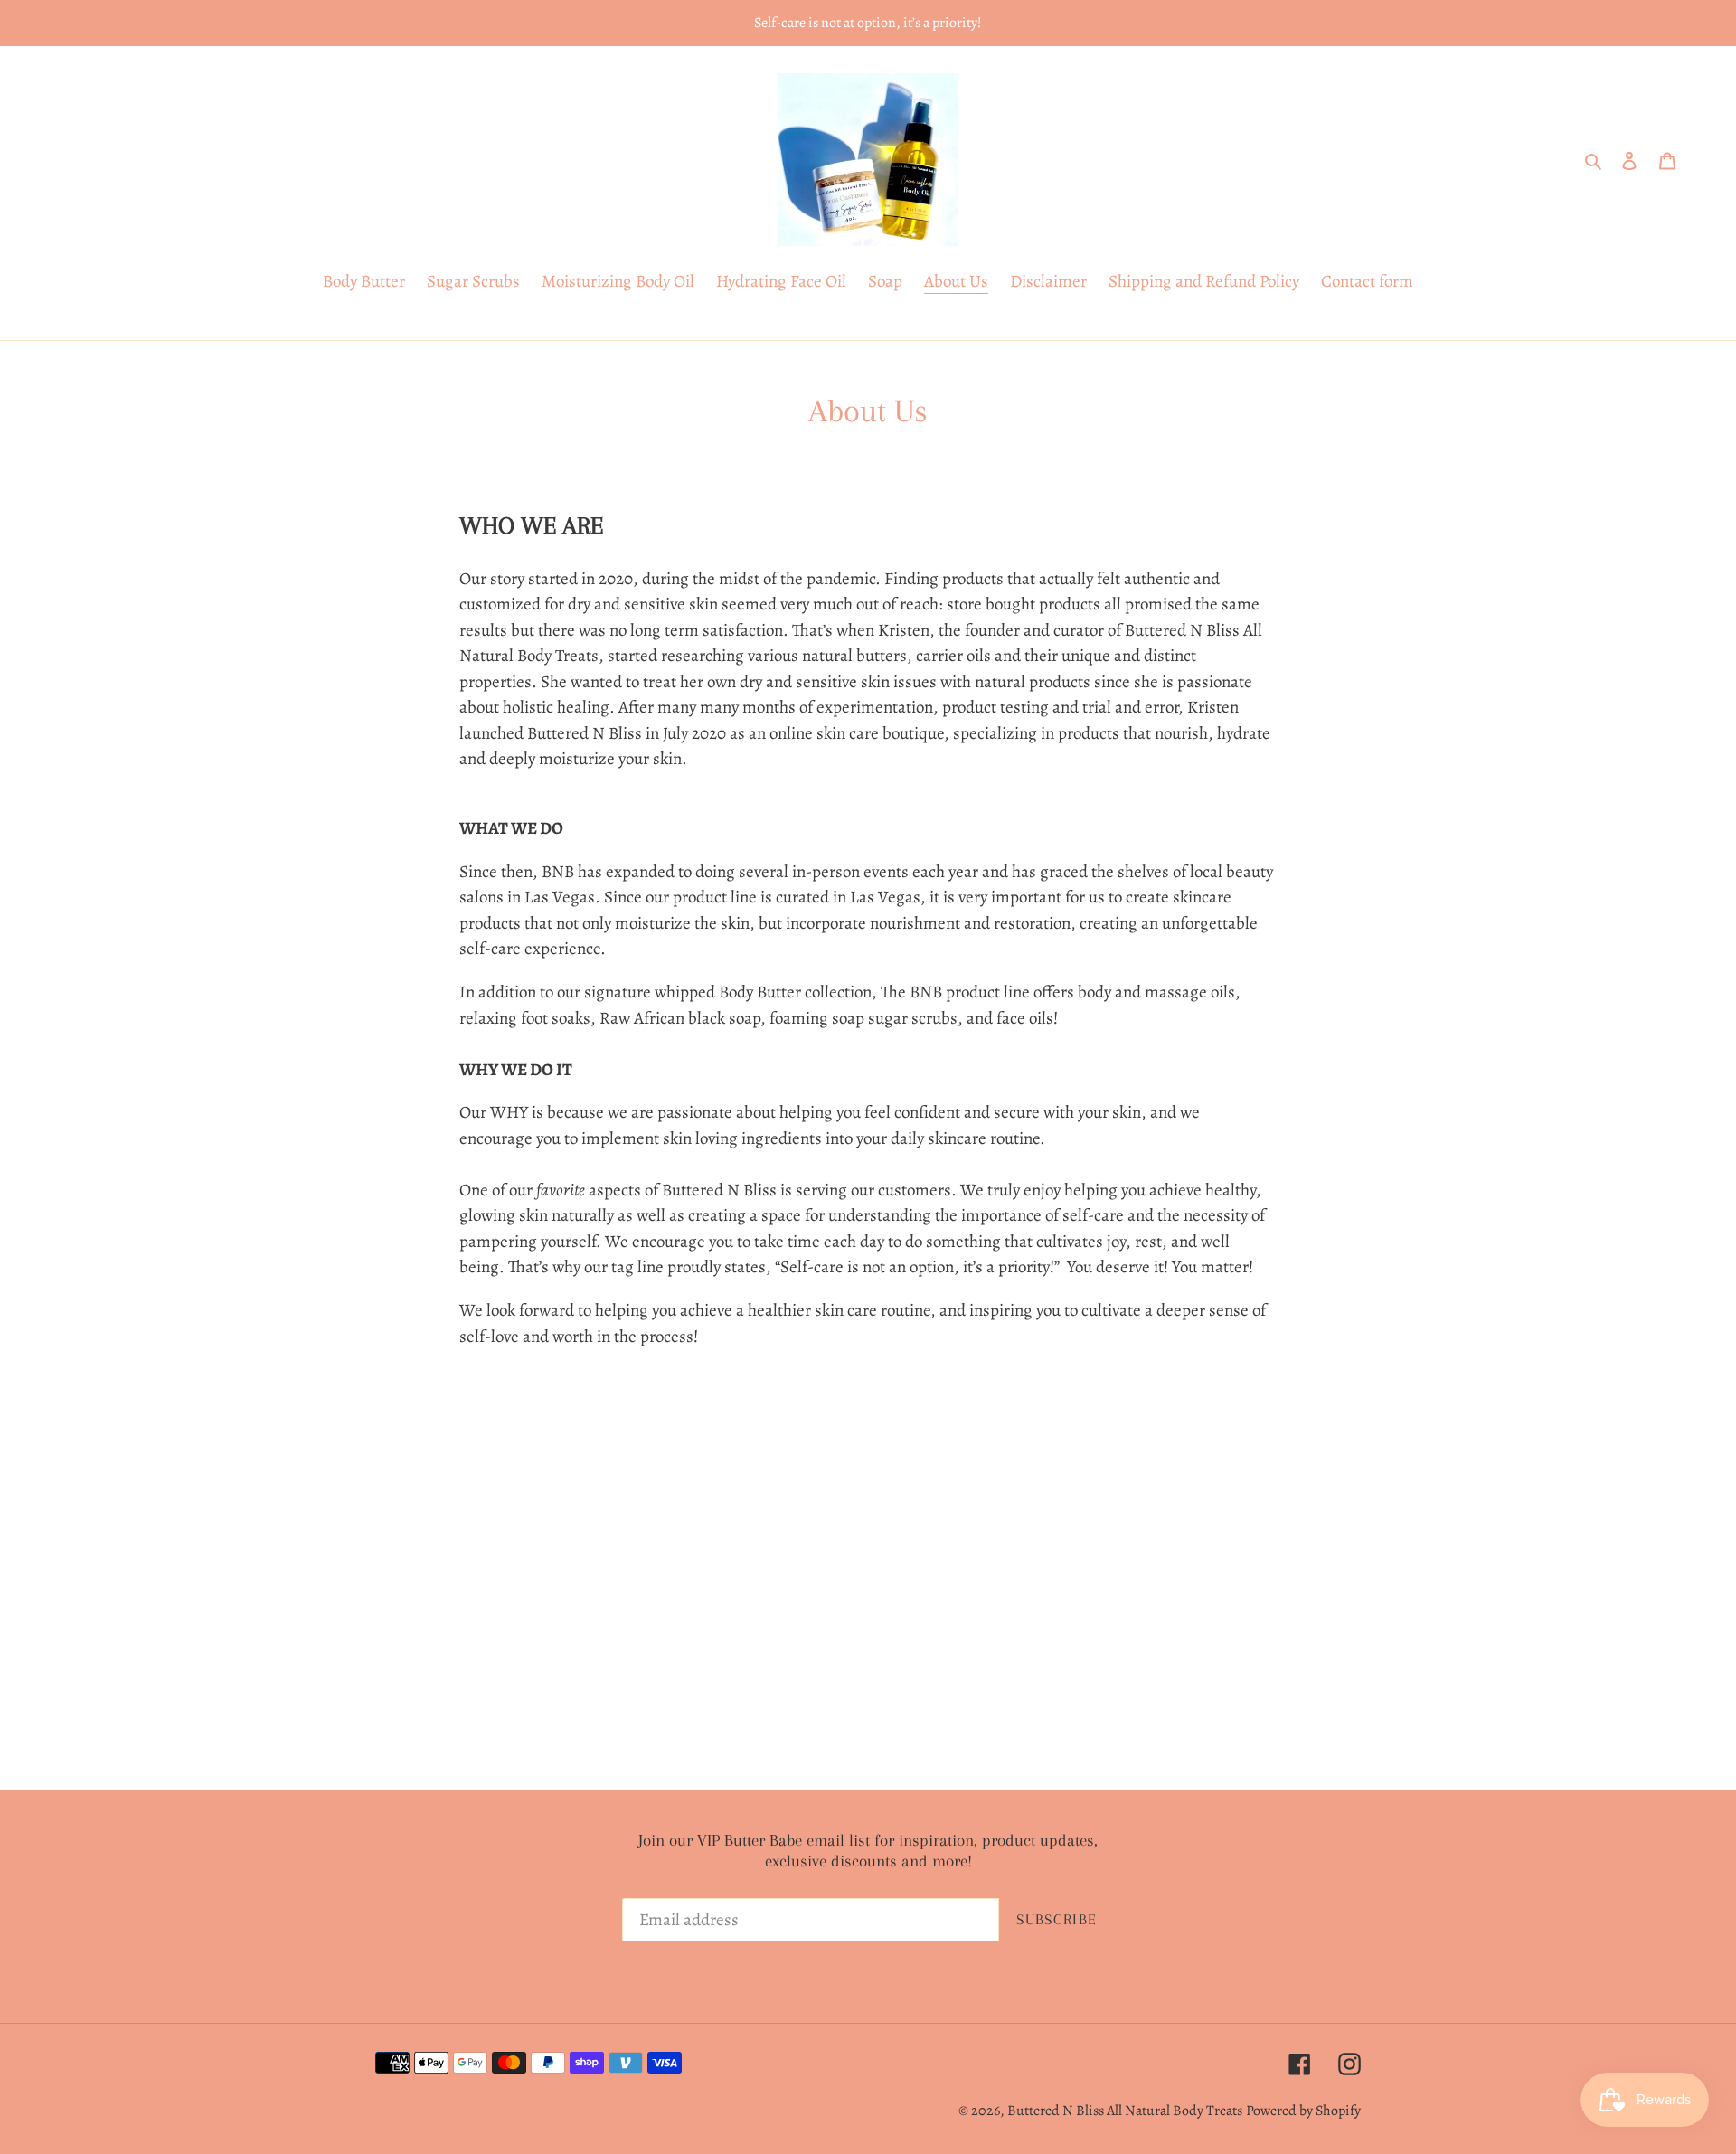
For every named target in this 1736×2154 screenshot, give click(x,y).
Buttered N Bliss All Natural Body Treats (1125, 2111)
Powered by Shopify (1303, 2111)
